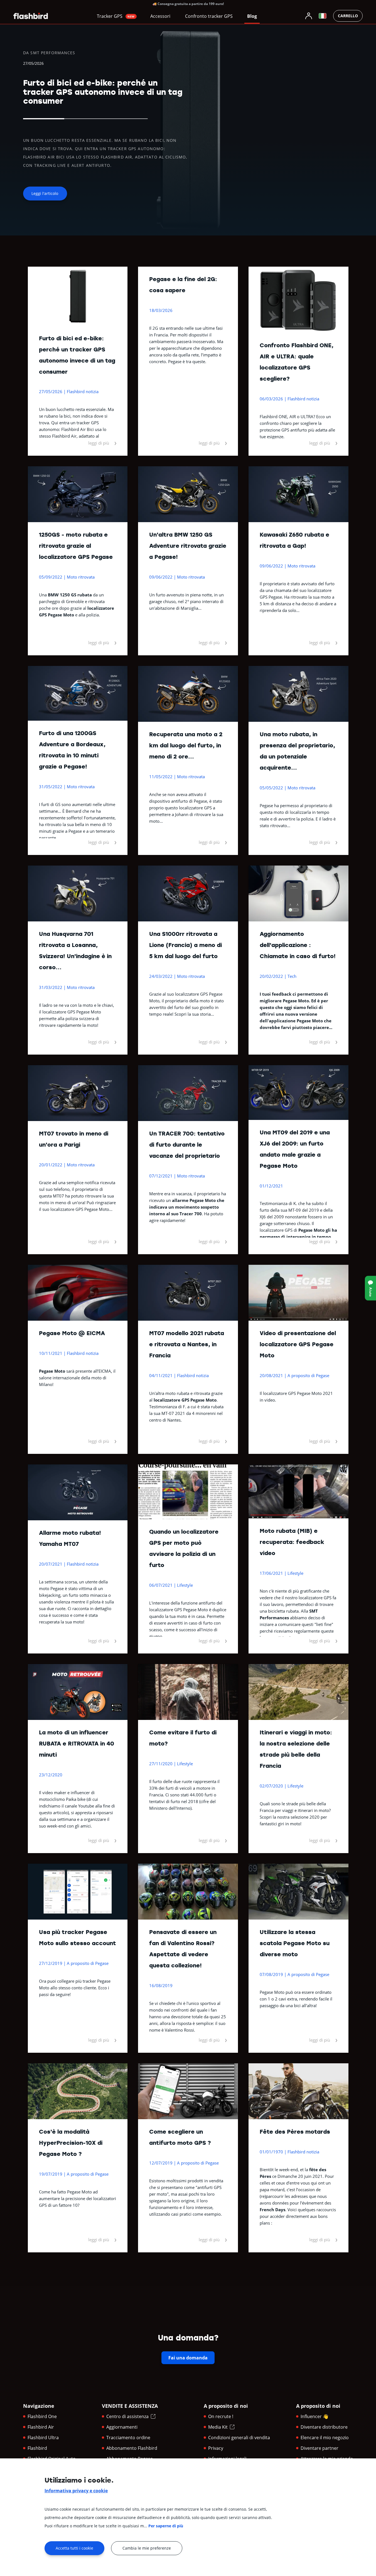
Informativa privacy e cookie (76, 2491)
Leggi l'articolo (45, 193)
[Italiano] (323, 16)
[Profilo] (309, 16)
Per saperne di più (166, 2526)
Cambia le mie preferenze (147, 2548)
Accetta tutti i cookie (74, 2548)
